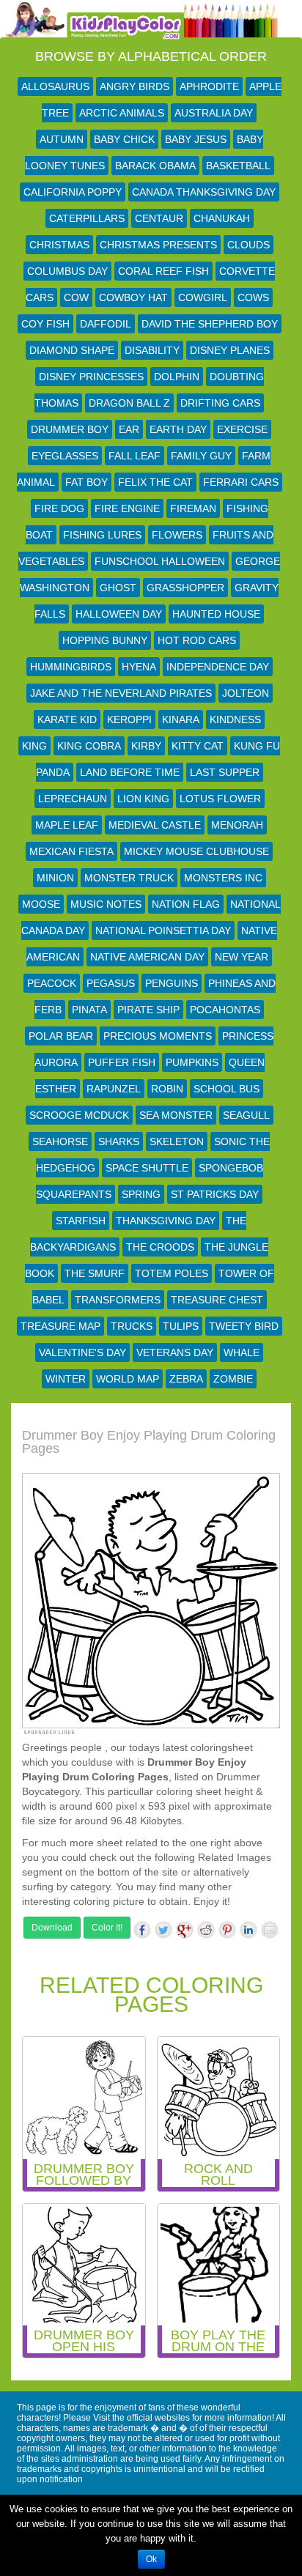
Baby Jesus (196, 139)
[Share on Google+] (185, 1930)
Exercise (242, 429)
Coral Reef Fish (163, 271)
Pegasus (111, 983)
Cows (253, 297)
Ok (151, 2559)
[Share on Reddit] (206, 1930)
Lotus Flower (220, 799)
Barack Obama (155, 166)
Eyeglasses (65, 456)
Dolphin (177, 377)
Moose (41, 904)
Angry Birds (135, 86)
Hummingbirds (71, 667)
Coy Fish (45, 324)
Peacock (52, 983)
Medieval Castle (155, 825)
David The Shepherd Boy (210, 324)
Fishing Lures (102, 535)
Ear (129, 429)
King (34, 746)
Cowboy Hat (133, 297)
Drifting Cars (220, 403)
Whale (242, 1352)
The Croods (160, 1247)
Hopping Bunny (105, 640)
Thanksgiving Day (166, 1221)
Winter (66, 1379)
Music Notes (106, 904)
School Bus (226, 1089)
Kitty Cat (198, 746)
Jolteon (246, 693)
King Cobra (89, 746)
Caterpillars (87, 218)
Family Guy (201, 456)
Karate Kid (67, 719)
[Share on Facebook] (142, 1930)
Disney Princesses (91, 377)
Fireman (193, 508)
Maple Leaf (67, 825)
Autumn (62, 139)
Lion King (143, 799)
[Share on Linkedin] (248, 1930)
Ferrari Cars (241, 482)
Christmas (59, 245)
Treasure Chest (217, 1300)
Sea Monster (176, 1115)
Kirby (146, 746)
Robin (167, 1089)
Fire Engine (127, 508)
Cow (76, 297)
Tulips (181, 1326)
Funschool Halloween (160, 561)
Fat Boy (86, 482)
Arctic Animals (122, 113)
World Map (128, 1379)
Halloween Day (119, 614)
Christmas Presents (158, 245)
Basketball (238, 166)
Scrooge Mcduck (79, 1115)
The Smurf (95, 1273)
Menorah (237, 825)
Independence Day (218, 667)
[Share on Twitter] (163, 1930)
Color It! (107, 1928)
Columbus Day (67, 271)
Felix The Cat (155, 482)
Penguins (172, 983)
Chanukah (222, 218)
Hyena (139, 667)
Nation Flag (186, 904)
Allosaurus (55, 86)
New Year (242, 957)
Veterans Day (175, 1352)
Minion (55, 878)
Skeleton (177, 1141)
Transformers (118, 1300)
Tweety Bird (244, 1326)
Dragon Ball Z (129, 403)
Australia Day (214, 113)
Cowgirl (203, 297)
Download (52, 1928)
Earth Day (178, 429)
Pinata (89, 1010)
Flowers (177, 535)
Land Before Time (130, 772)
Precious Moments (158, 1036)
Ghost (118, 588)
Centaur (159, 218)
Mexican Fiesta (71, 851)
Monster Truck (129, 878)
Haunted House (216, 614)
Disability (152, 350)
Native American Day (147, 957)
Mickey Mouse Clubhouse (196, 851)
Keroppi (129, 719)
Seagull (246, 1115)
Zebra (186, 1379)
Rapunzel (114, 1089)
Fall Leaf (135, 456)
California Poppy (73, 192)
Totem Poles (172, 1273)
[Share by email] (270, 1930)
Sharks (119, 1141)
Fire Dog (59, 508)
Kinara (181, 719)
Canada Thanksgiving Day (204, 192)
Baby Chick (124, 139)
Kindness (235, 719)
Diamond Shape (72, 350)
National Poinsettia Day (163, 930)
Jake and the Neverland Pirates (121, 693)
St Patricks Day (215, 1194)
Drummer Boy (70, 429)
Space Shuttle (147, 1168)
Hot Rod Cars (197, 640)
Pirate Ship (148, 1010)
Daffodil (106, 324)
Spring (141, 1194)
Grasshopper (185, 588)
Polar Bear (61, 1036)
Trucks (132, 1326)
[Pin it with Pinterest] (227, 1930)
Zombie (233, 1379)
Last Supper (225, 772)
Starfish (81, 1221)
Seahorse (60, 1141)
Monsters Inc (223, 878)
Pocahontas (225, 1010)
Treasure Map (60, 1326)
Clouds (248, 245)
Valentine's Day (82, 1352)
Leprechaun (73, 799)
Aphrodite (209, 86)
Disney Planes (230, 350)
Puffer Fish (122, 1062)
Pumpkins (192, 1062)
